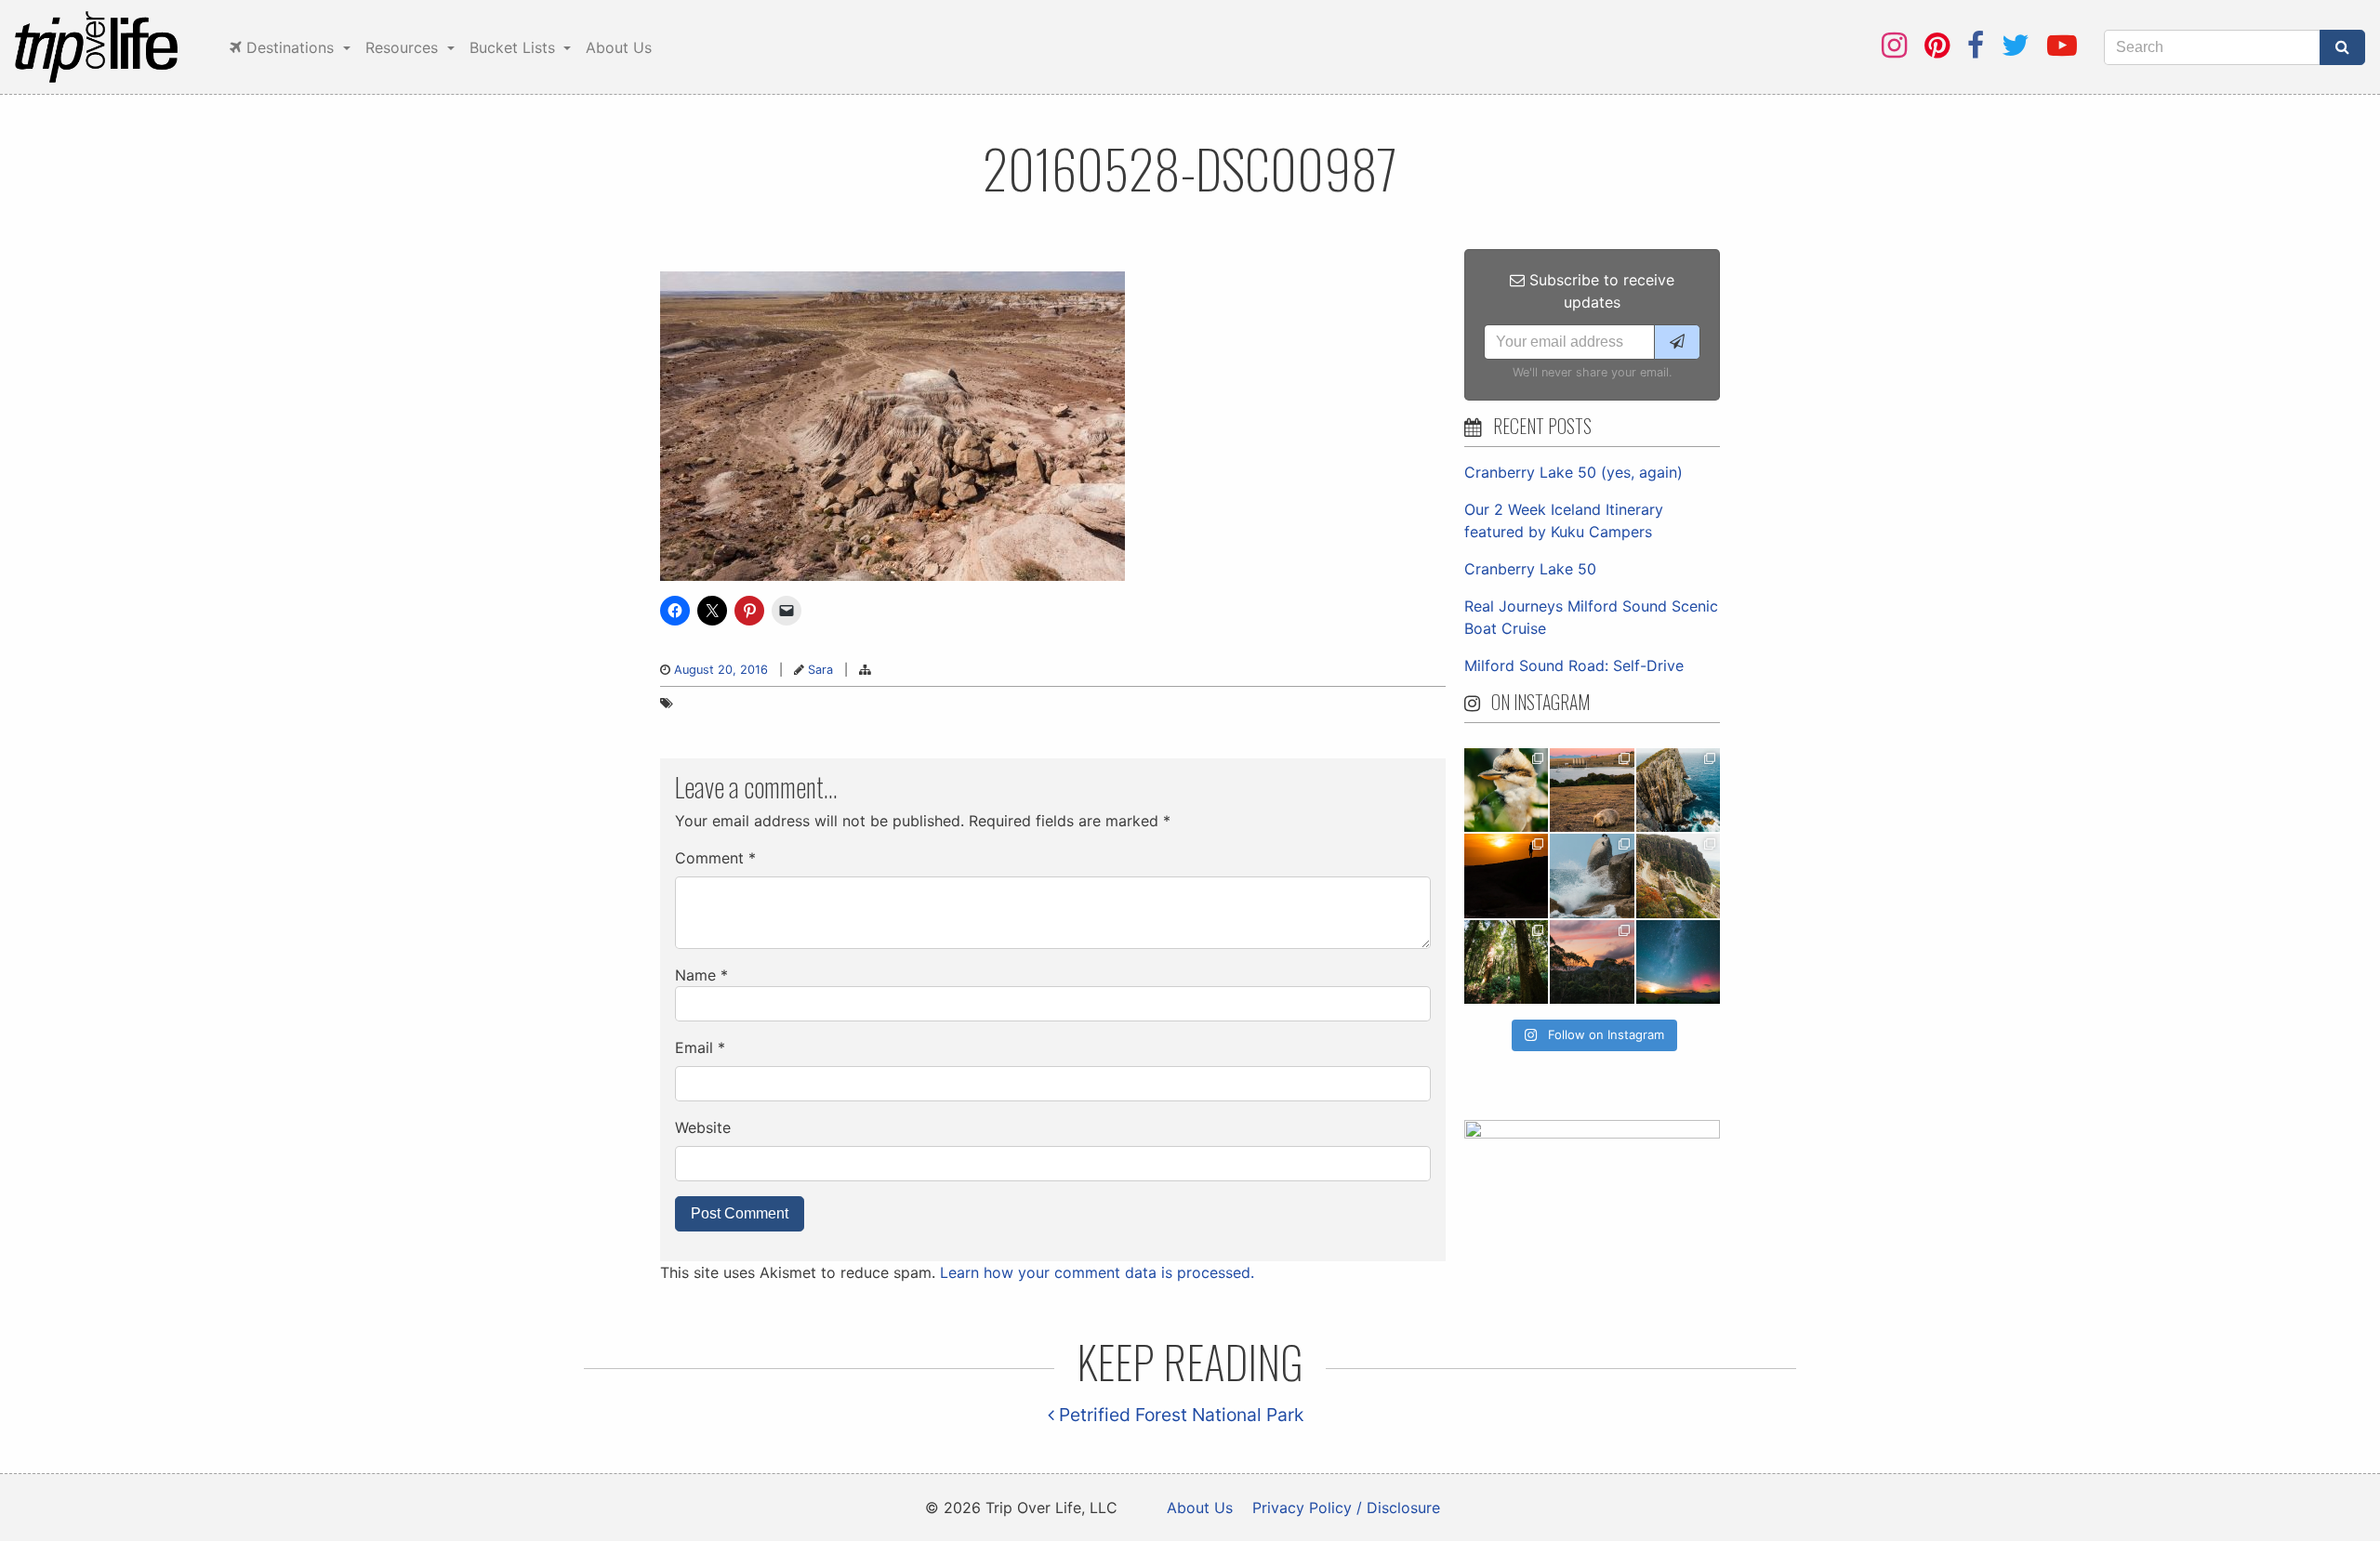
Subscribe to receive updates (1600, 291)
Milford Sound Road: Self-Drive (1574, 665)
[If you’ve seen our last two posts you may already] (1678, 790)
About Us (619, 47)
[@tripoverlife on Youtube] (2062, 45)
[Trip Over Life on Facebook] (1976, 45)
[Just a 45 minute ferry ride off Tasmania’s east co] (1592, 790)
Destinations (290, 47)
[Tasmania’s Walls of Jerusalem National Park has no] (1592, 962)
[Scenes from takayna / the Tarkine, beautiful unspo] (1506, 962)
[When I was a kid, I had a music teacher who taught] (1506, 790)
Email (700, 1047)
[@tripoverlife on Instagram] (1894, 45)
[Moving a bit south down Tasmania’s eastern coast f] (1506, 876)
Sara (820, 670)
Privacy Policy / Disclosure (1346, 1508)
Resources (404, 47)
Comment (715, 858)
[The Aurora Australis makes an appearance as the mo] (1678, 962)
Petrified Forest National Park (1179, 1415)
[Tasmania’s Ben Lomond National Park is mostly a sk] (1678, 876)
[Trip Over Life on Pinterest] (1937, 45)
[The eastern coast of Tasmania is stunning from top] (1592, 876)
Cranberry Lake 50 (1530, 569)
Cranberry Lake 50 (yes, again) (1573, 472)
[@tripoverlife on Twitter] (2016, 45)
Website (703, 1127)
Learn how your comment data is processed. (1097, 1272)
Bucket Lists (515, 47)
